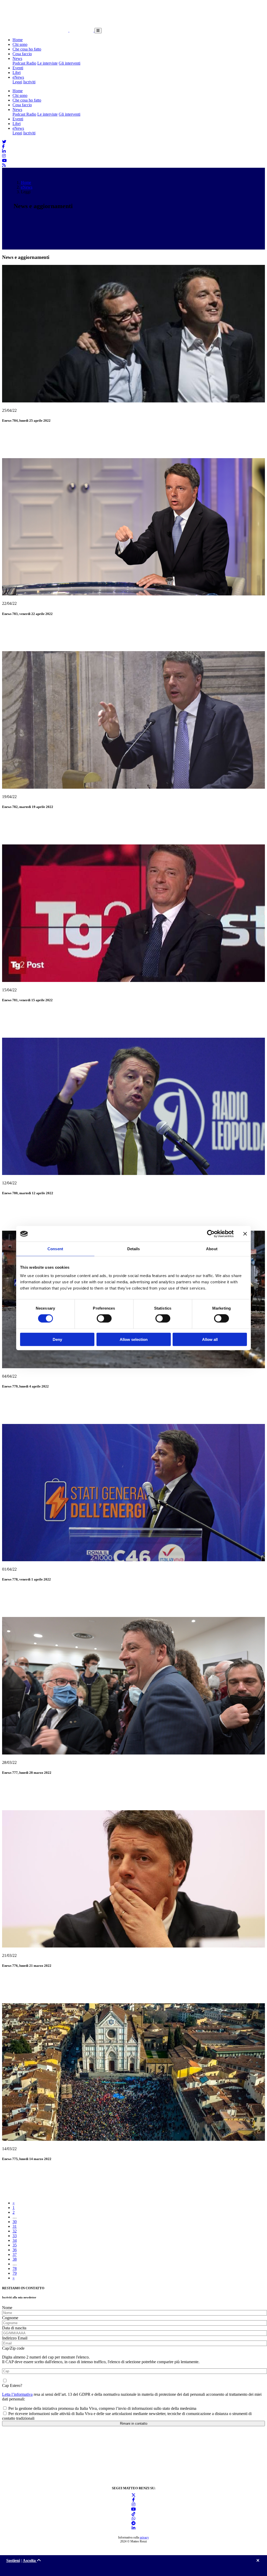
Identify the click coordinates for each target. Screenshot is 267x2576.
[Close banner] (245, 1234)
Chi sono (20, 44)
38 (15, 2259)
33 (15, 2236)
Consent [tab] (55, 1249)
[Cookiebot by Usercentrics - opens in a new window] (211, 1234)
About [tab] (212, 1249)
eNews (18, 77)
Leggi (17, 82)
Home (18, 40)
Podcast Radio (24, 63)
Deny (57, 1339)
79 (15, 2273)
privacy (144, 2537)
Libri (17, 73)
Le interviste (47, 63)
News (17, 58)
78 (15, 2269)
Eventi (18, 68)
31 (15, 2226)
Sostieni (13, 2561)
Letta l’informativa (17, 2394)
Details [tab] (134, 1249)
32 (15, 2231)
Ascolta (30, 2561)
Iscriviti (29, 82)
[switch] (104, 1318)
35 (15, 2245)
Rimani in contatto (134, 2423)
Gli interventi (69, 63)
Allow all (210, 1339)
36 (15, 2250)
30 (15, 2222)
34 (15, 2240)
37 (15, 2254)
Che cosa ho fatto (27, 49)
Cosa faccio (22, 54)
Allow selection (134, 1339)
